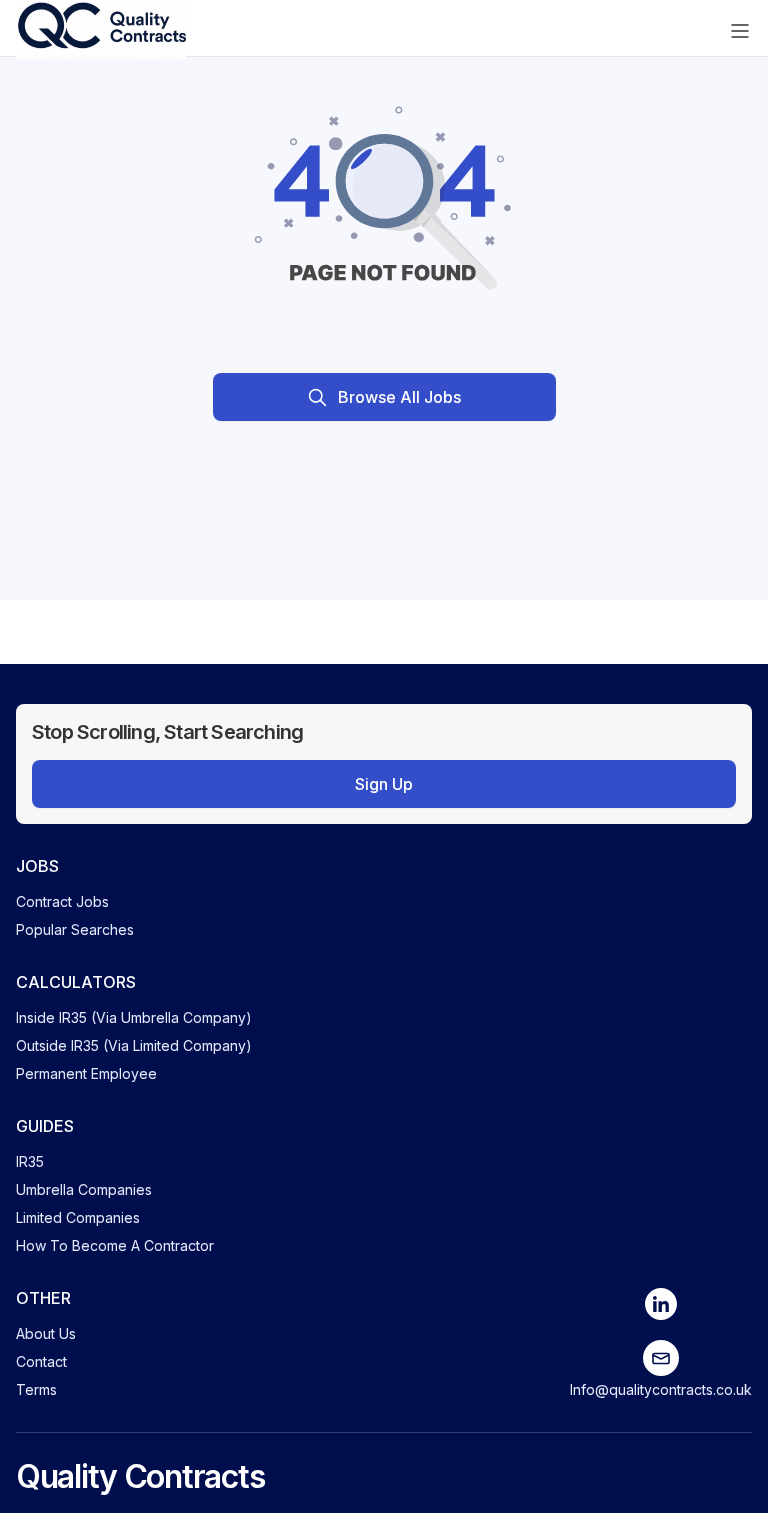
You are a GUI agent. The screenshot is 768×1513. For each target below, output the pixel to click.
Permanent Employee (86, 1073)
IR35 (30, 1161)
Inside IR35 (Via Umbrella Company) (134, 1017)
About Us (46, 1333)
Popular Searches (75, 929)
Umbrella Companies (84, 1189)
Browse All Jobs (399, 397)
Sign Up (384, 784)
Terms (36, 1389)
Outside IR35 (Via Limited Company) (134, 1045)
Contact (41, 1361)
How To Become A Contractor (115, 1245)
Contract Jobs (62, 901)
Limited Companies (78, 1217)
